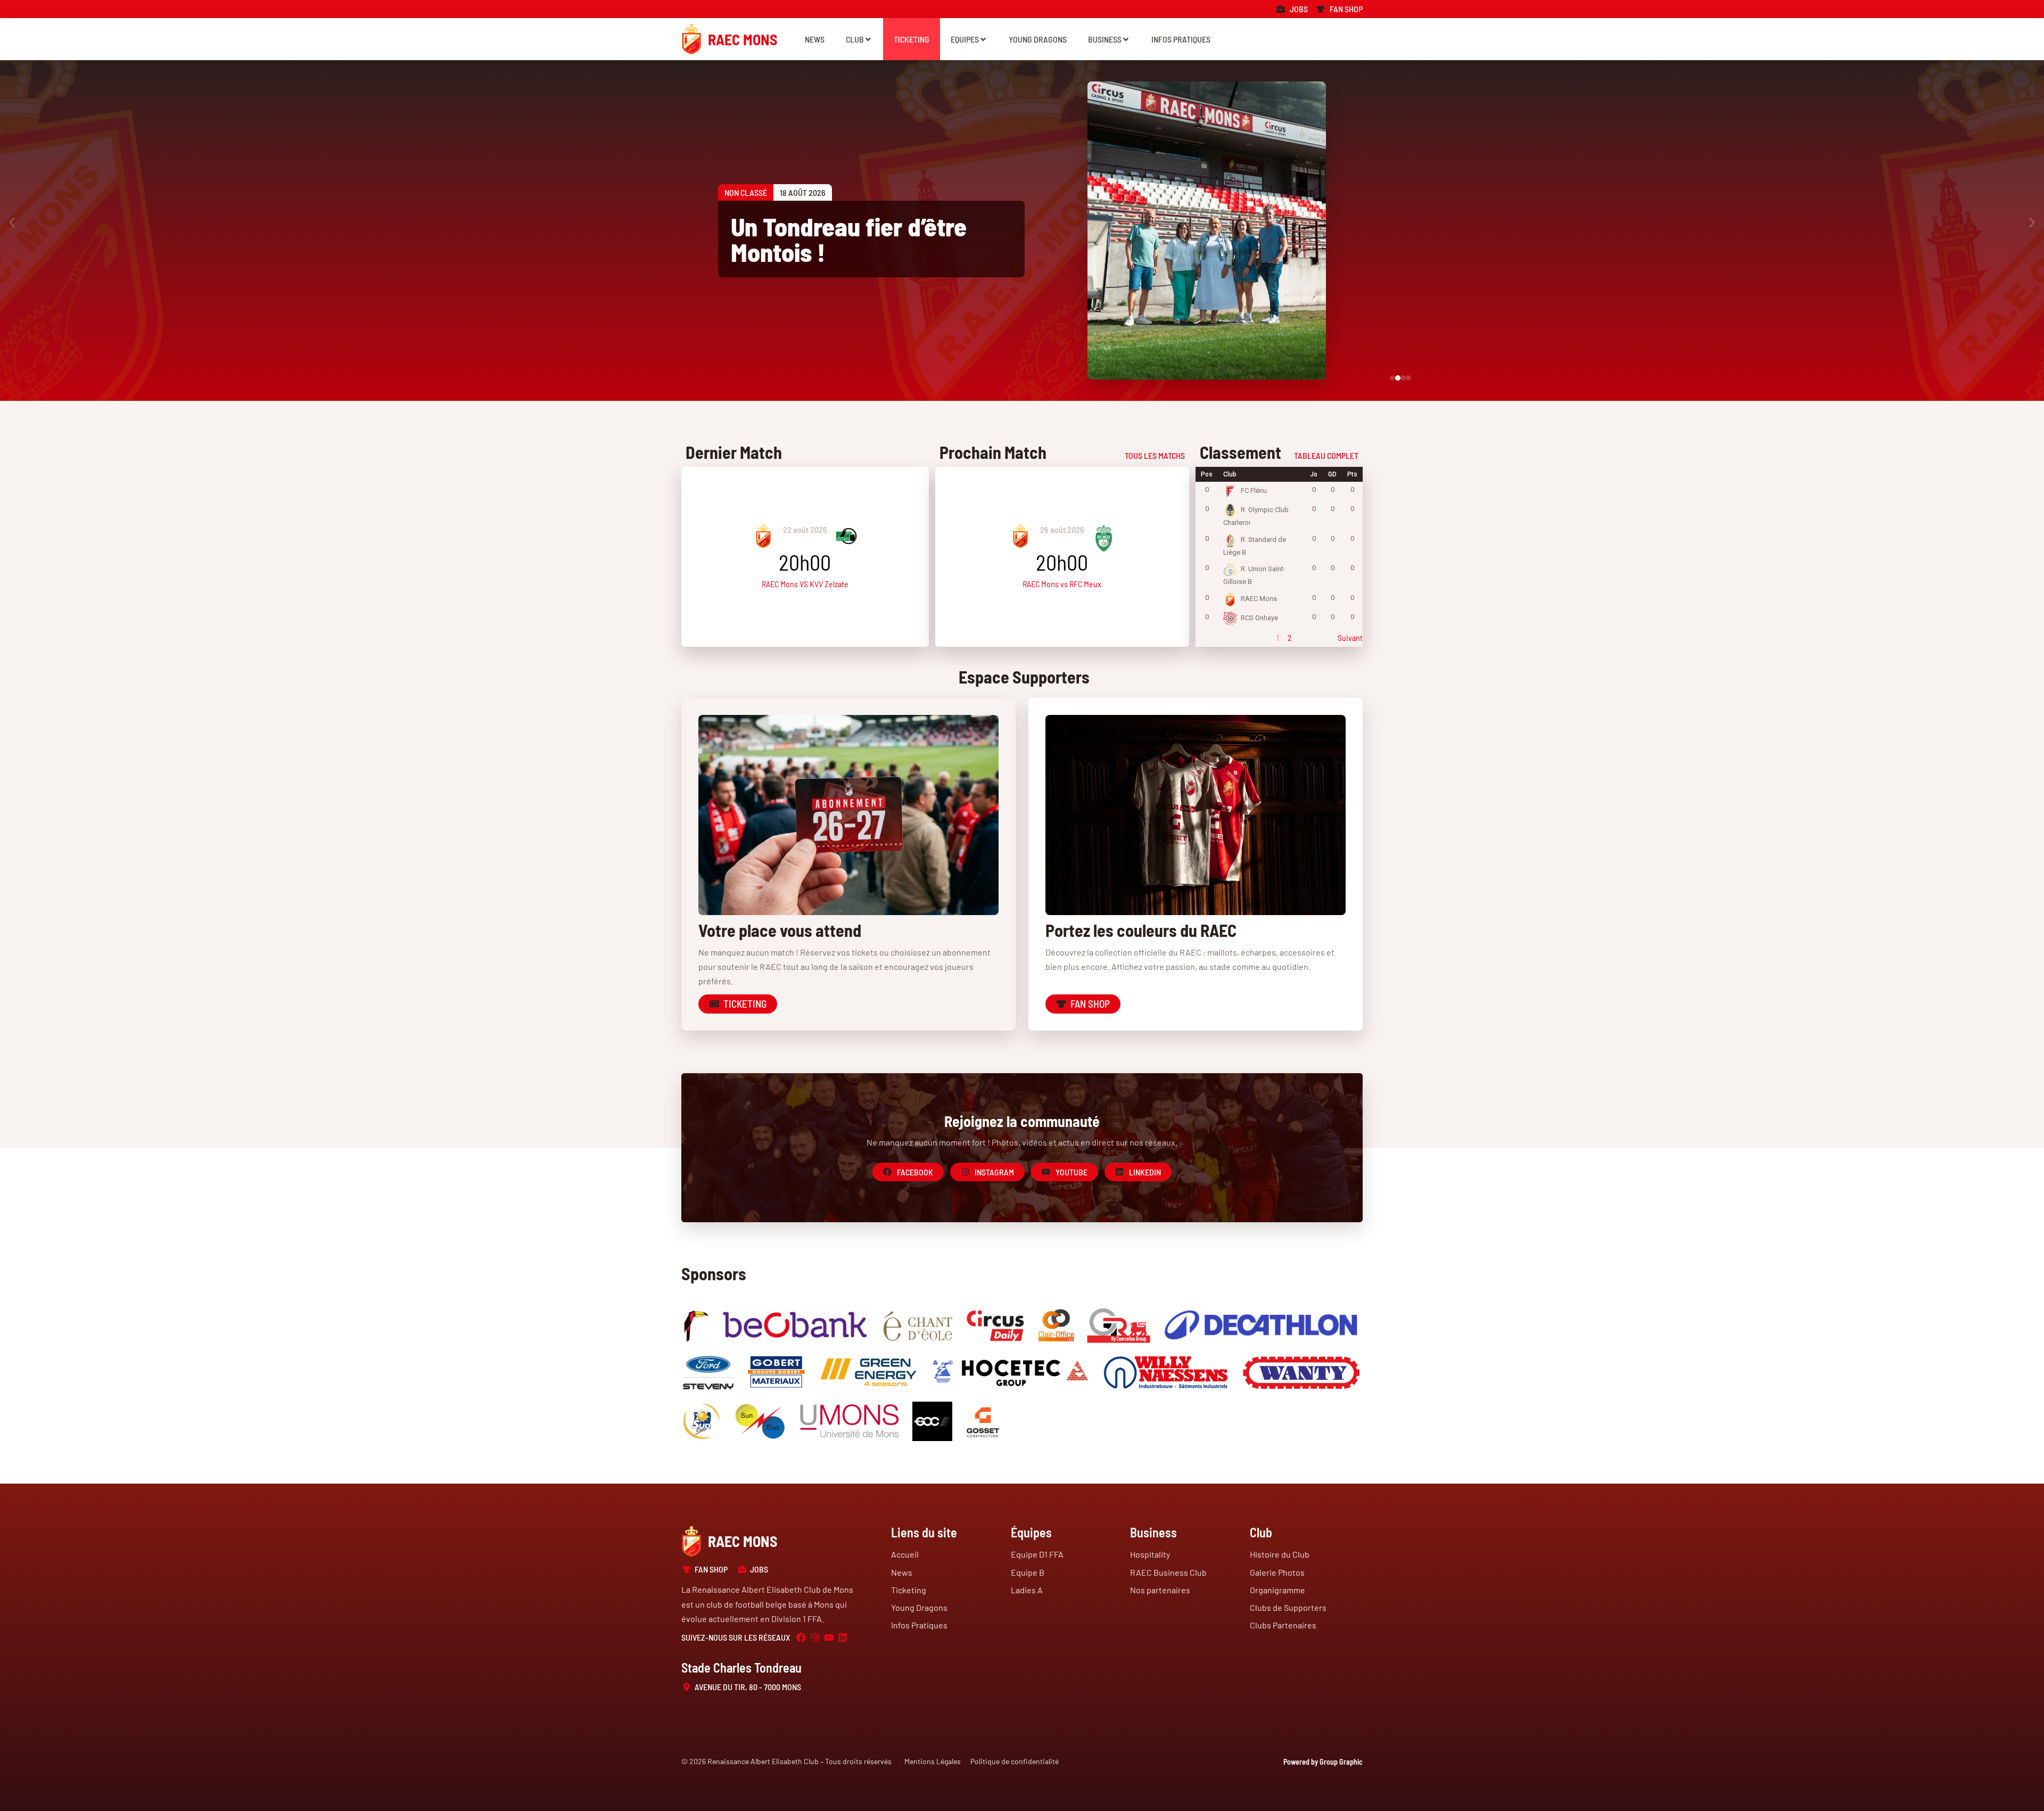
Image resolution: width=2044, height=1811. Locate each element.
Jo (1314, 474)
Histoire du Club (1280, 1554)
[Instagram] (815, 1637)
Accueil (905, 1554)
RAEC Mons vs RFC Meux (1062, 584)
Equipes (965, 39)
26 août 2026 (1062, 529)
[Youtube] (829, 1637)
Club (855, 39)
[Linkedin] (843, 1637)
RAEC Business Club (1168, 1572)
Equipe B (1028, 1572)
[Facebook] (801, 1637)
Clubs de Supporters (1288, 1607)
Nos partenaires (1160, 1590)
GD (1332, 474)
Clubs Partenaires (1283, 1625)
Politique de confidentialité (1015, 1761)
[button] (12, 223)
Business (1105, 39)
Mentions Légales (933, 1761)
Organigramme (1278, 1590)
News (815, 39)
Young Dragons (1038, 39)
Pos (1207, 474)
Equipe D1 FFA (1037, 1554)
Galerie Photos (1277, 1572)
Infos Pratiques (1181, 39)
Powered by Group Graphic (1323, 1762)
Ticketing (912, 39)
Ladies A (1027, 1590)
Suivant (1350, 637)
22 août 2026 (805, 529)
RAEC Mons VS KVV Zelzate (805, 584)
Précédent (1213, 637)
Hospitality (1150, 1554)
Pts (1352, 474)
